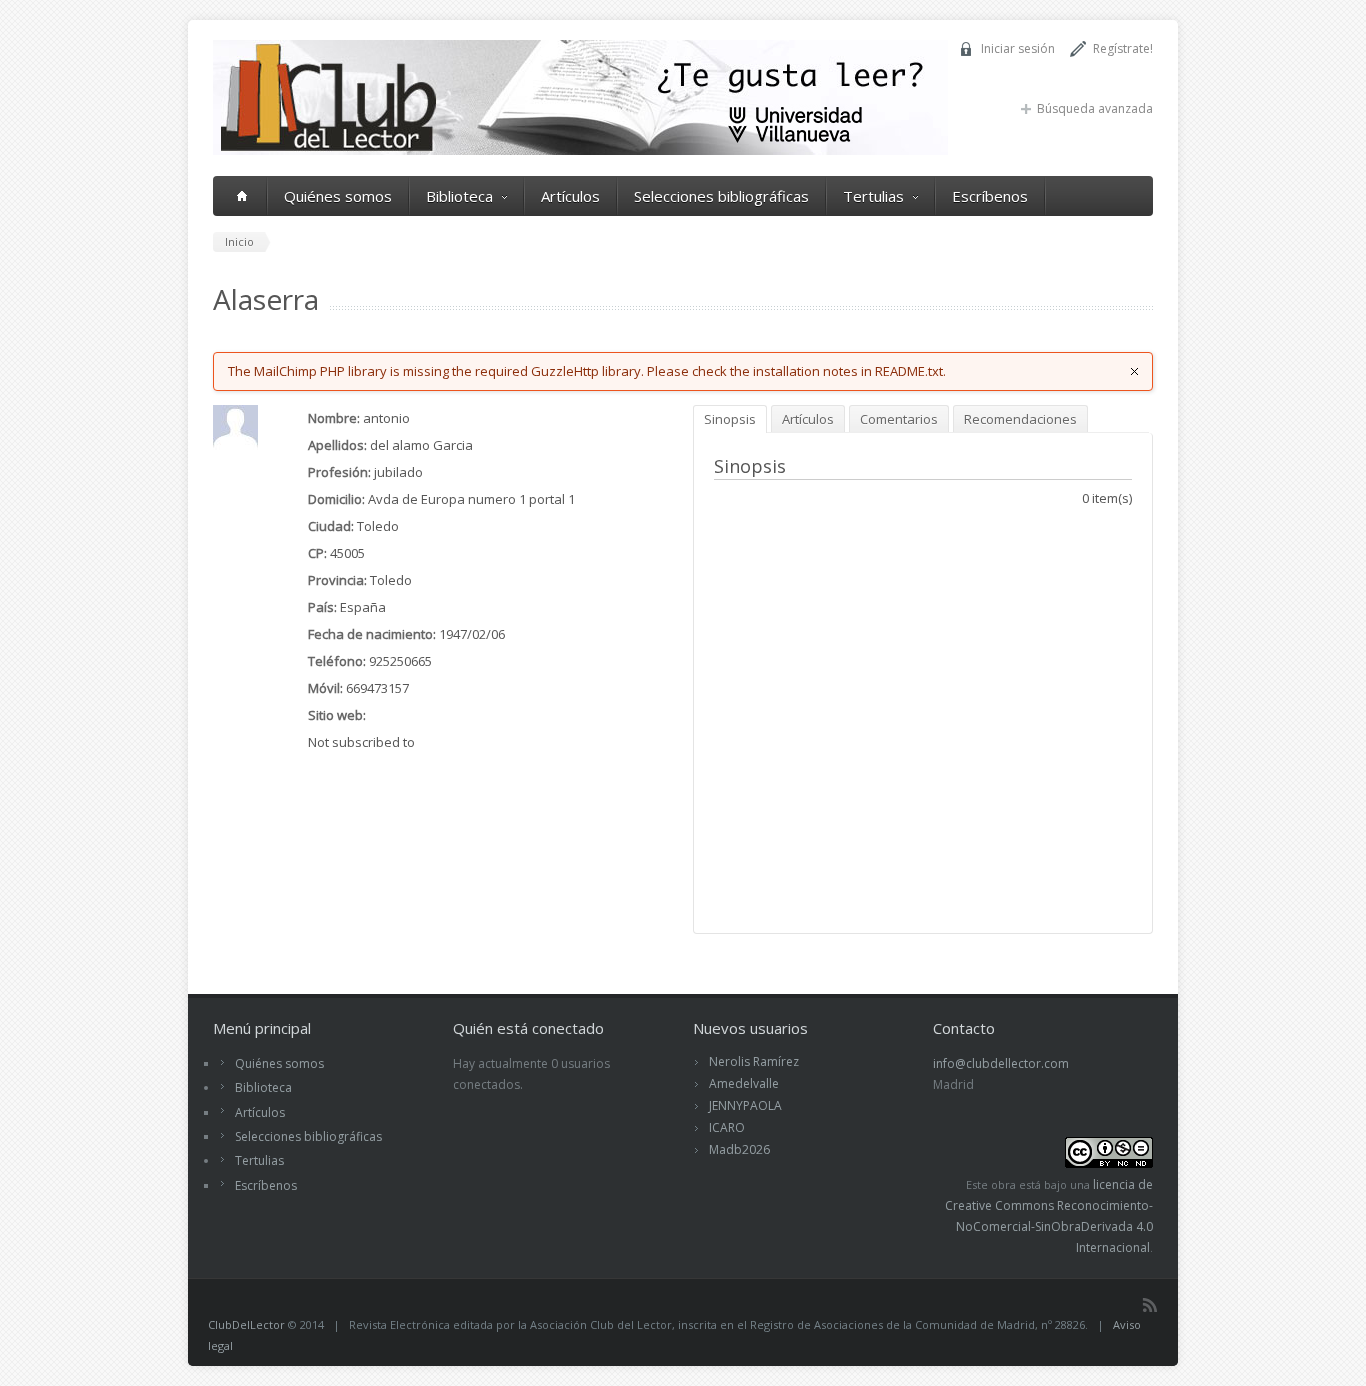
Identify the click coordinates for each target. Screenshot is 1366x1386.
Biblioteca (459, 196)
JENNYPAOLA (745, 1105)
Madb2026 (739, 1149)
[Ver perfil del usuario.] (235, 445)
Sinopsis (730, 419)
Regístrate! (1123, 48)
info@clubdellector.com (1001, 1063)
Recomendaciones (1020, 419)
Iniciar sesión (1018, 48)
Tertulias (873, 196)
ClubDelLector (246, 1324)
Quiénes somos (338, 196)
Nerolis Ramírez (754, 1061)
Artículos (570, 196)
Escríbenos (990, 196)
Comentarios (899, 419)
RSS (1150, 1305)
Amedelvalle (744, 1083)
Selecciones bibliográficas (721, 196)
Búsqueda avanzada (1095, 108)
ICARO (727, 1127)
